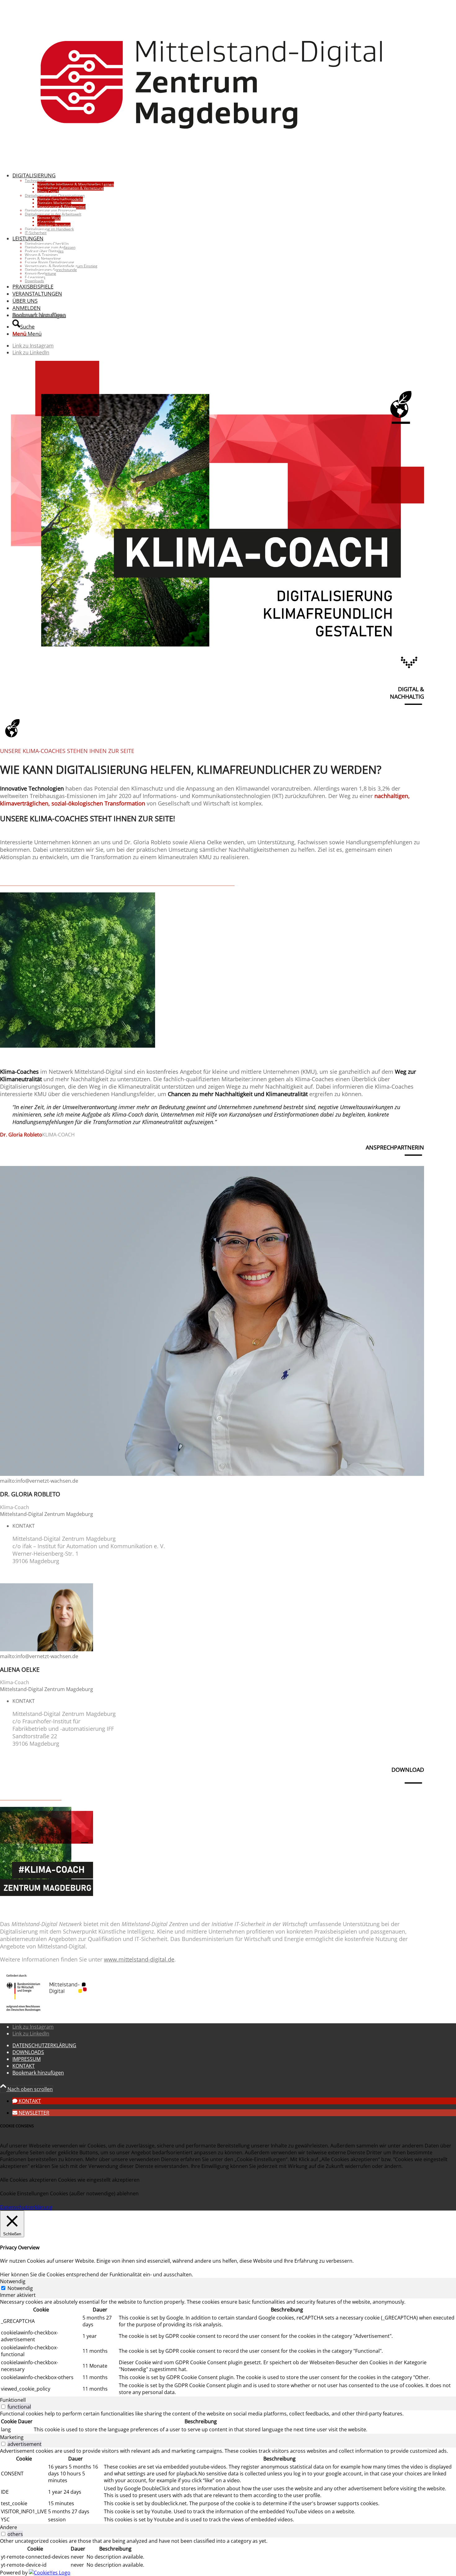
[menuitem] (218, 203)
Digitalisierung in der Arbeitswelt (53, 214)
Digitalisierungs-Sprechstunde (51, 270)
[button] (27, 2101)
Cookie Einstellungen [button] (24, 2193)
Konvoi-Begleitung (40, 273)
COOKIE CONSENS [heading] (17, 2126)
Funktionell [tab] (13, 2400)
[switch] (3, 2407)
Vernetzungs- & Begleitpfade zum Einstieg (61, 266)
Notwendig (20, 2288)
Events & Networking (43, 259)
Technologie (35, 181)
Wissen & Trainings (41, 255)
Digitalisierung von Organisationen (55, 195)
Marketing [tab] (12, 2437)
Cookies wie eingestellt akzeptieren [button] (99, 2180)
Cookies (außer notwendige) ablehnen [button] (94, 2193)
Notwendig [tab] (13, 2281)
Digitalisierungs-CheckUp (47, 244)
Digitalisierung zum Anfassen (50, 247)
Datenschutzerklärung (26, 2207)
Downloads (34, 281)
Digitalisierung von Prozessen (50, 210)
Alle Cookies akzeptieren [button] (28, 2180)
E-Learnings (35, 277)
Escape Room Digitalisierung (49, 262)
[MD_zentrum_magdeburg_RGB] (212, 163)
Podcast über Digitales (44, 251)
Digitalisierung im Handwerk (49, 229)
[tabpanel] (228, 2347)
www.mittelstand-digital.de (139, 1959)
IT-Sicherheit (36, 233)
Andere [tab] (9, 2527)
